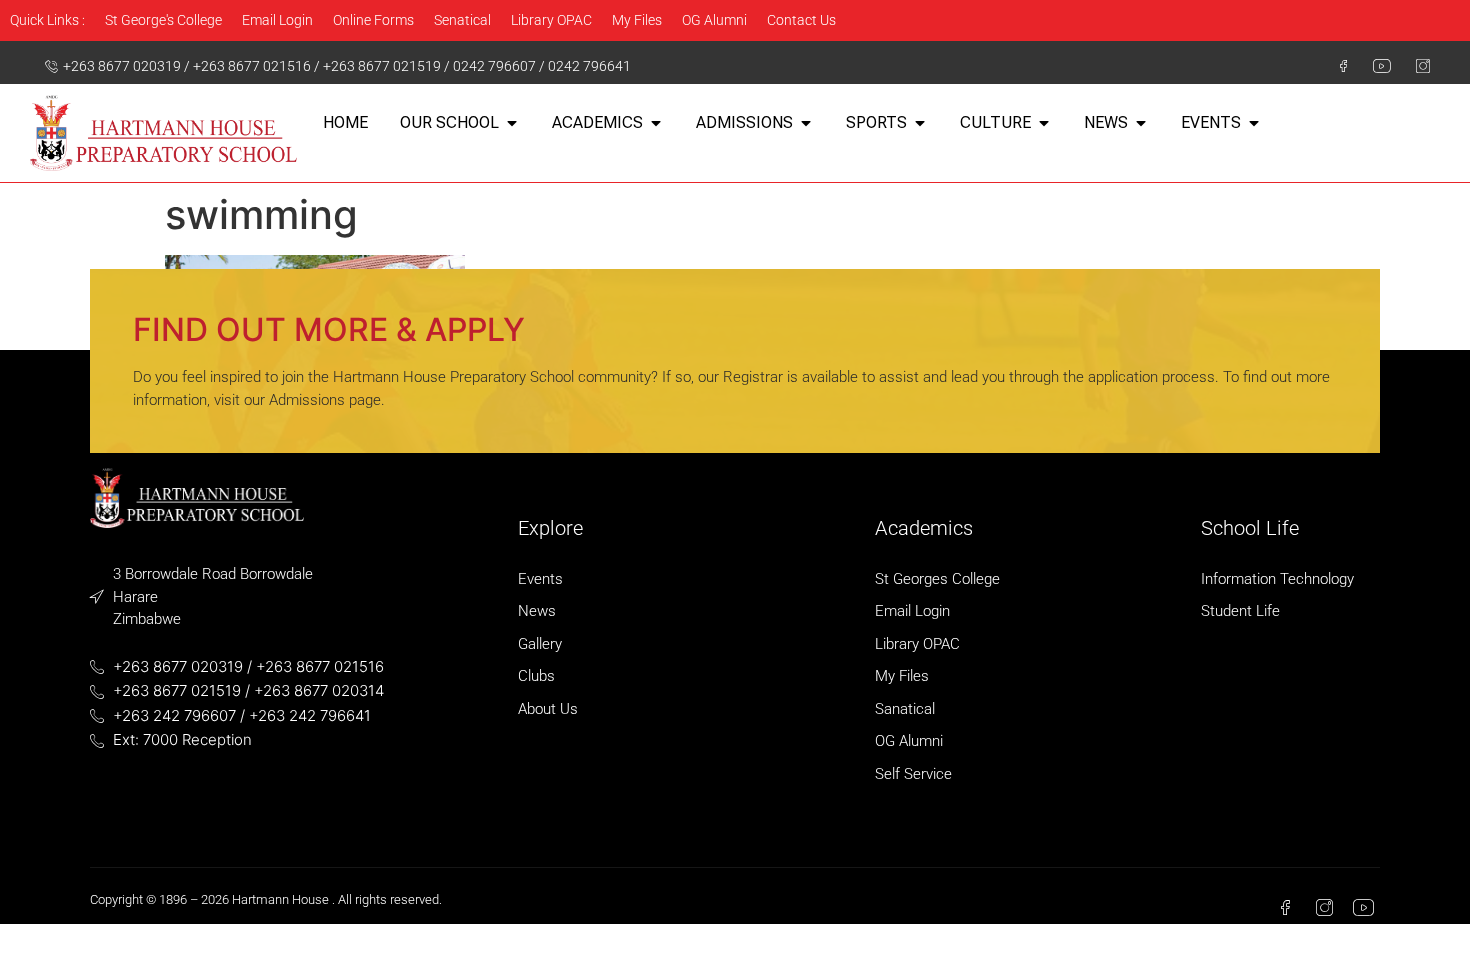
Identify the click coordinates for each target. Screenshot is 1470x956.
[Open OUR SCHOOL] (512, 123)
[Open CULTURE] (1044, 123)
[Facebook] (1335, 66)
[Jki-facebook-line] (1285, 907)
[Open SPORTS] (920, 123)
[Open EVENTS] (1254, 123)
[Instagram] (1415, 66)
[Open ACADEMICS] (656, 123)
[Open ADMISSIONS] (806, 123)
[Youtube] (1375, 66)
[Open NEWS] (1141, 123)
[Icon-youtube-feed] (1363, 907)
